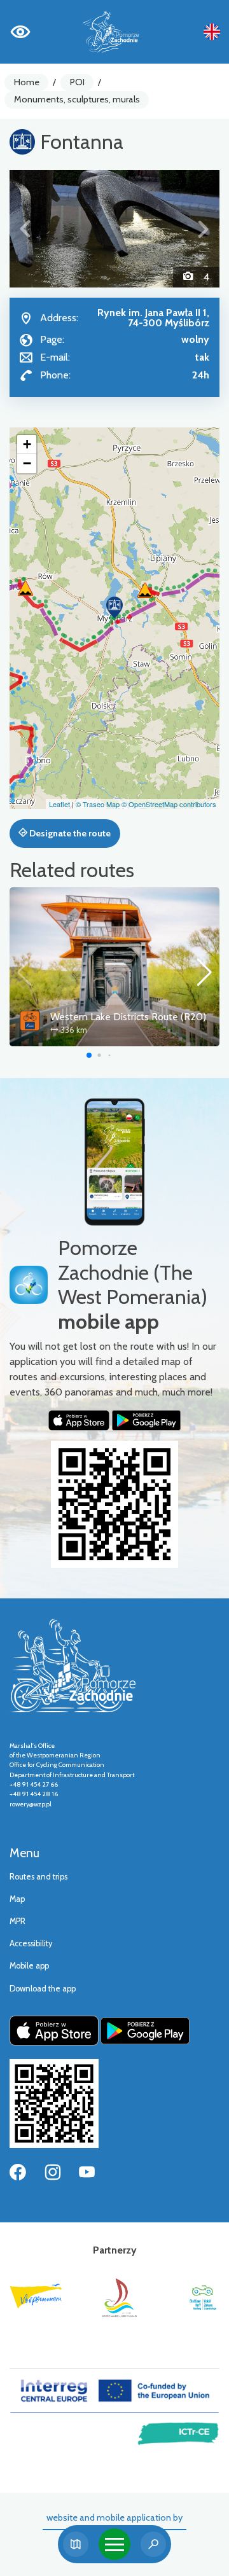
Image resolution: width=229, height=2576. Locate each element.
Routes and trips (38, 1877)
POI (77, 82)
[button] (25, 229)
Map (17, 1899)
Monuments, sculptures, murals (77, 99)
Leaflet (59, 804)
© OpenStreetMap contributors (169, 804)
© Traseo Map (98, 804)
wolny (195, 339)
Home (27, 82)
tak (202, 357)
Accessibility (31, 1943)
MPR (17, 1921)
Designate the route (69, 833)
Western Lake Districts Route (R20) (128, 1017)
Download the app (43, 1989)
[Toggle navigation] (114, 2544)
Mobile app (29, 1966)
